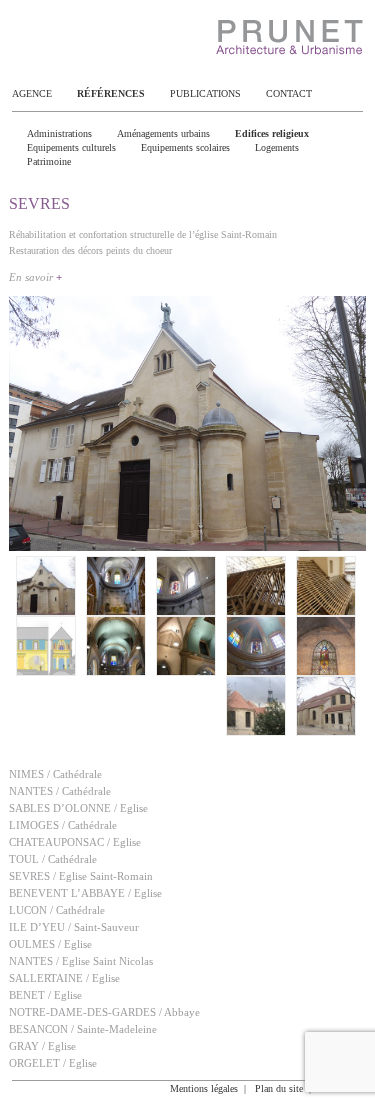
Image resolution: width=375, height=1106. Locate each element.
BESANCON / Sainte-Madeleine (83, 1029)
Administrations (59, 133)
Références (111, 93)
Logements (277, 147)
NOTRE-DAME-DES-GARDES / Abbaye (104, 1012)
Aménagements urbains (163, 133)
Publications (205, 93)
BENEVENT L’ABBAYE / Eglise (85, 893)
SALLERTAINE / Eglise (64, 978)
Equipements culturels (71, 147)
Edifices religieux (272, 133)
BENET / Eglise (45, 995)
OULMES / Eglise (50, 944)
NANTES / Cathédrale (60, 791)
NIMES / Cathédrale (55, 774)
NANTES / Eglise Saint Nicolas (81, 961)
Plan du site (279, 1088)
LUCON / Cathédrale (57, 910)
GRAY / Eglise (42, 1046)
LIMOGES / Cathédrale (63, 825)
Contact (289, 93)
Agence (32, 93)
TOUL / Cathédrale (53, 859)
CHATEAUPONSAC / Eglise (75, 842)
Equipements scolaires (185, 147)
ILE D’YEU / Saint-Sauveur (74, 927)
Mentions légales (204, 1088)
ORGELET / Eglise (53, 1063)
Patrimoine (49, 161)
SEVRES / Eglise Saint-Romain (81, 876)
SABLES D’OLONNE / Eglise (78, 808)
